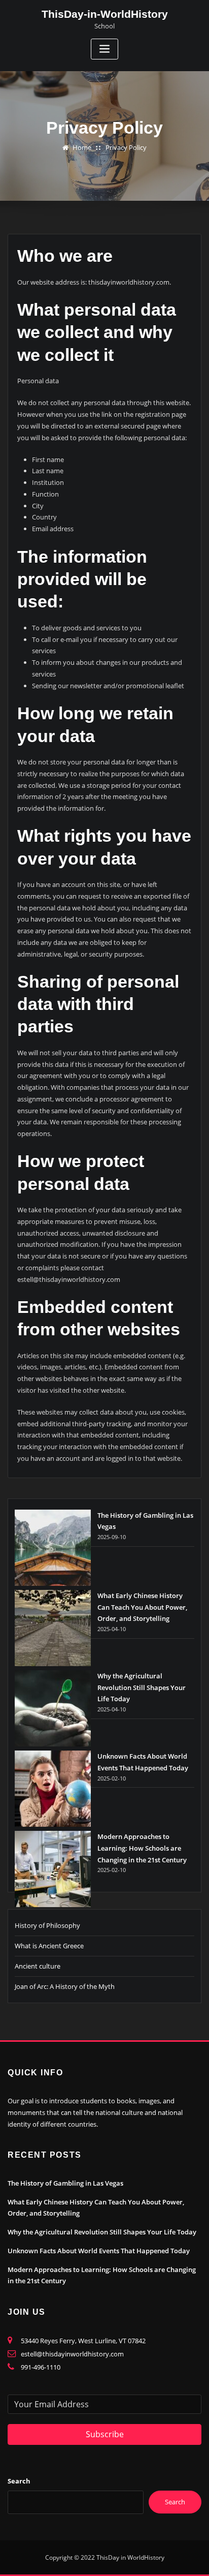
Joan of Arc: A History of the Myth (65, 1986)
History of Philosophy (47, 1925)
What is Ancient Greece (49, 1946)
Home (82, 147)
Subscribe (105, 2434)
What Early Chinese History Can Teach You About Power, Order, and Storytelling (142, 1607)
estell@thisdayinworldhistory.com (72, 2354)
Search (19, 2481)
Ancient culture (38, 1966)
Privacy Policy (126, 147)
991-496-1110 (41, 2367)
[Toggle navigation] (104, 49)
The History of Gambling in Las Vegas (65, 2183)
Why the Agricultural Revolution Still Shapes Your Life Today (142, 1688)
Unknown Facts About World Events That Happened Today (99, 2251)
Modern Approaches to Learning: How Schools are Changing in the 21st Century (142, 1848)
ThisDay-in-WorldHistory (105, 14)
